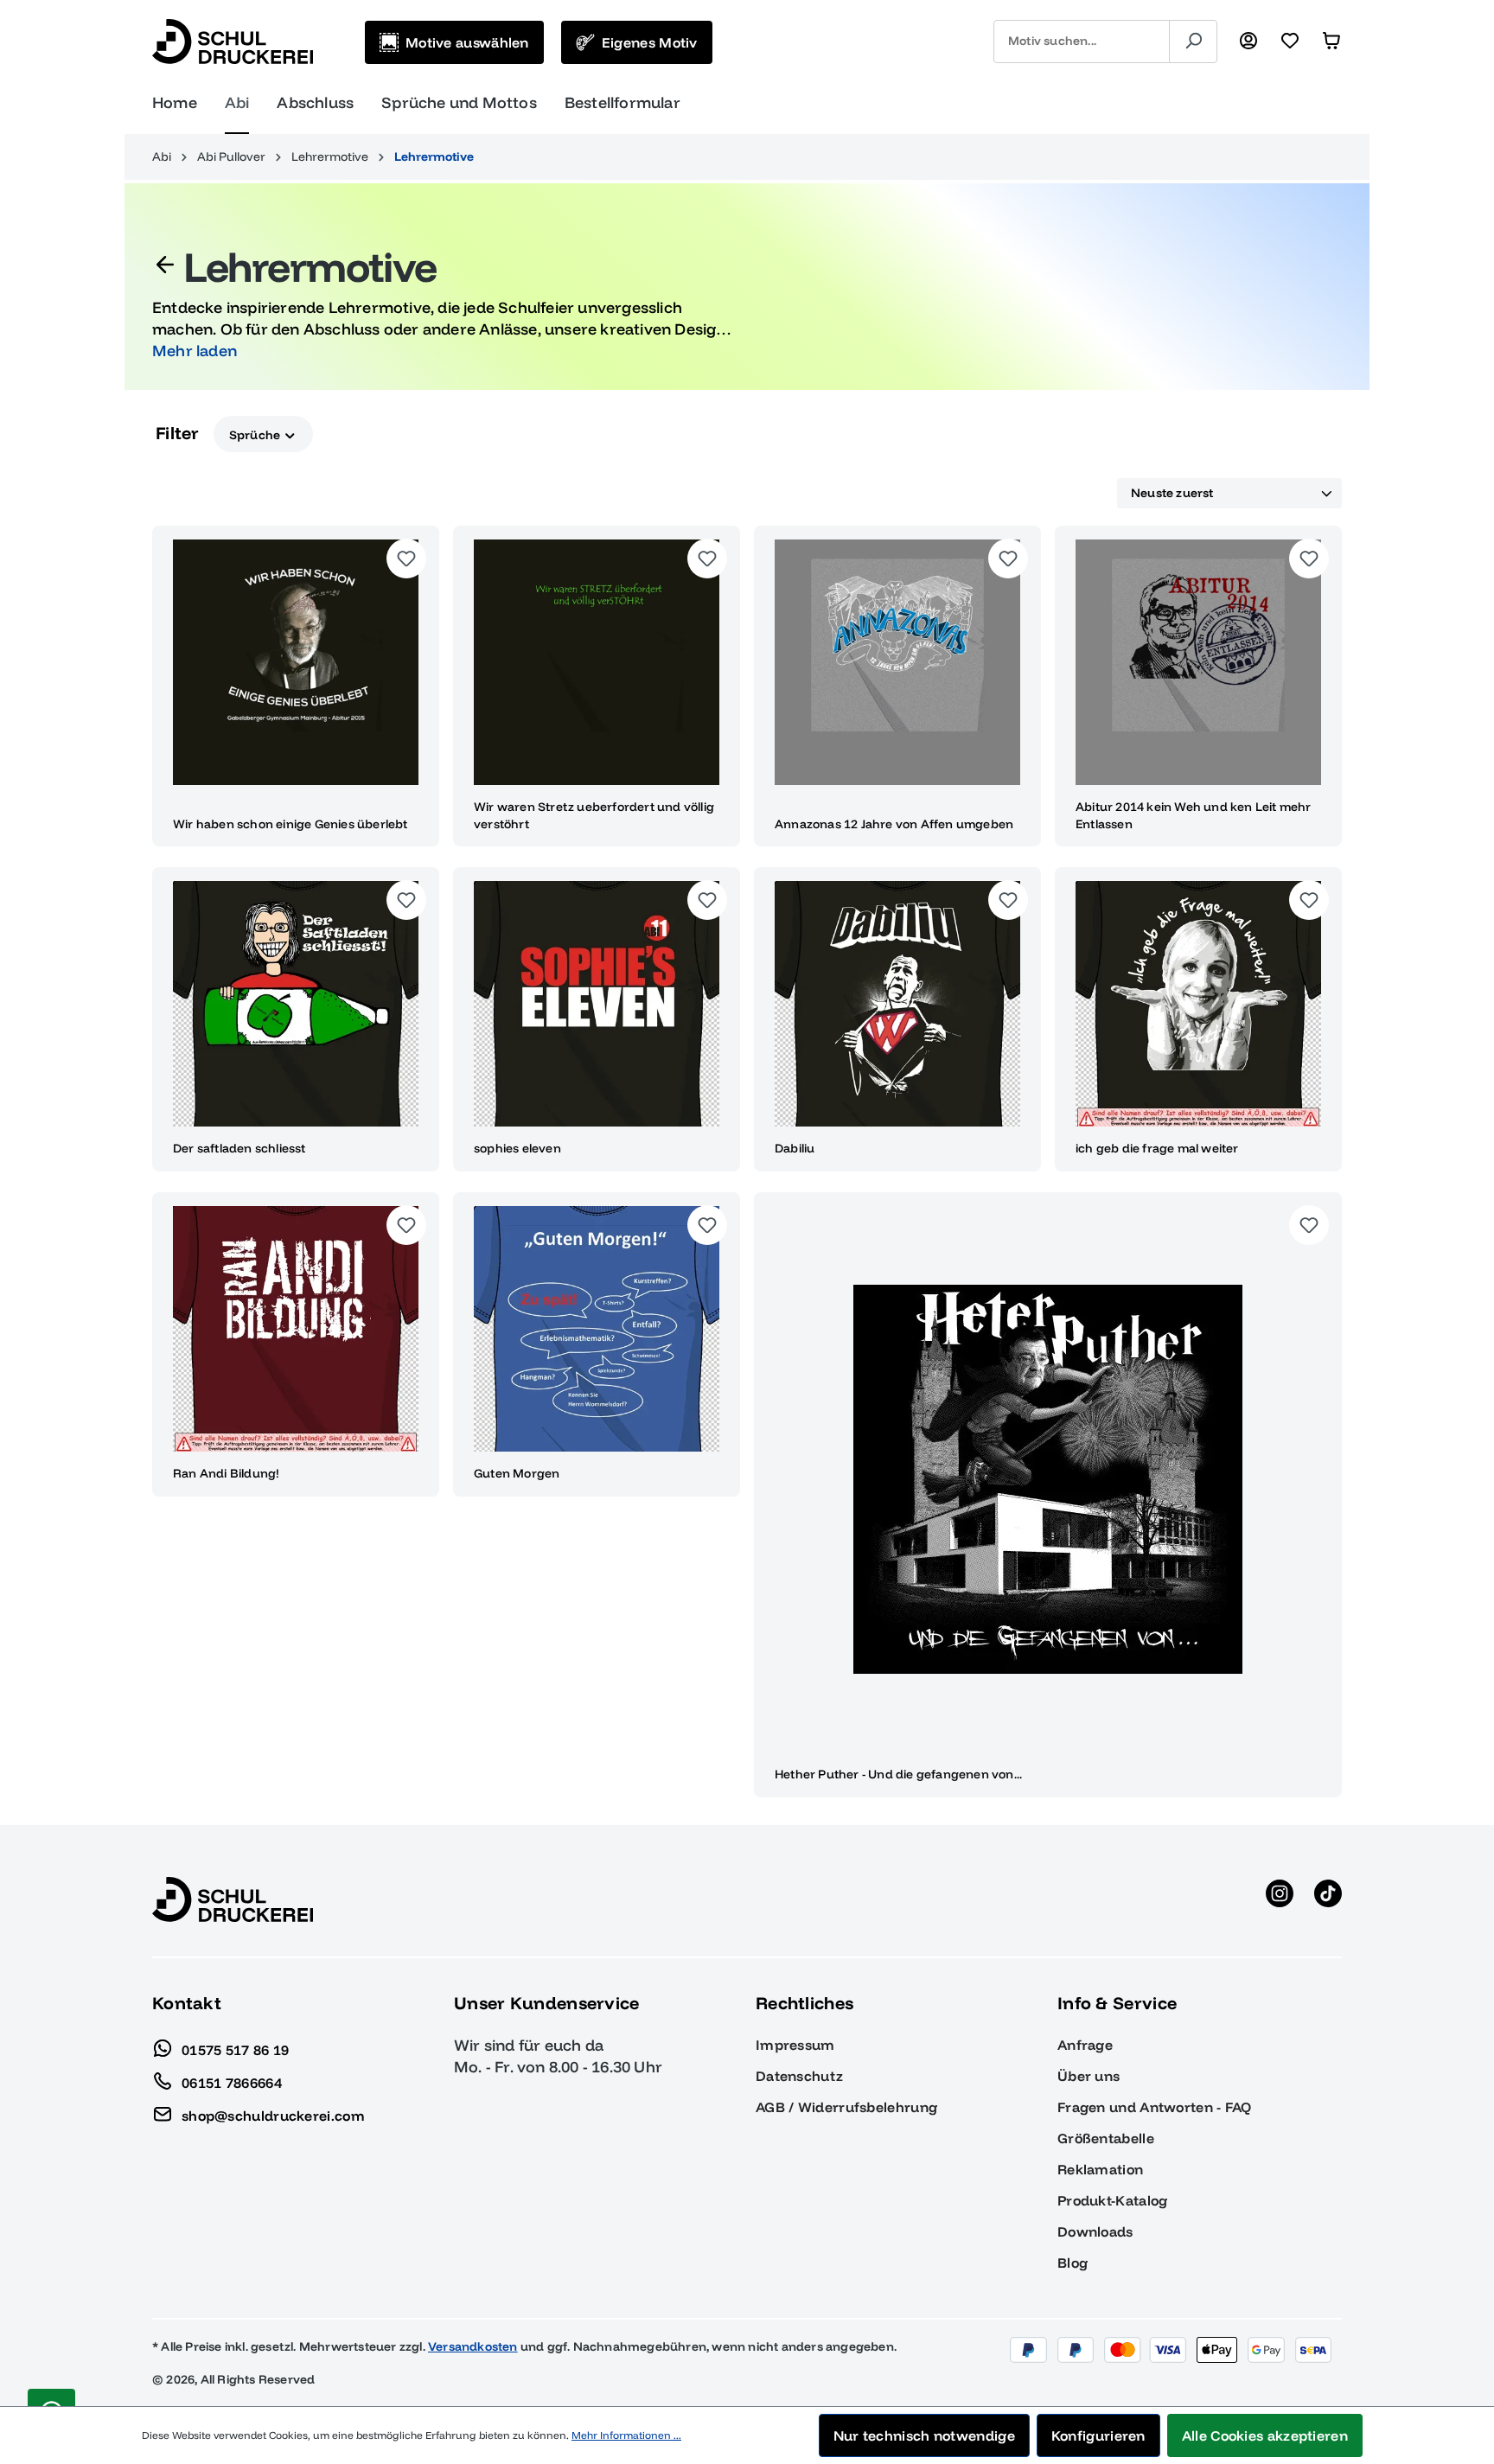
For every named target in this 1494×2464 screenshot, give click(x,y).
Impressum (795, 2045)
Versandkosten (473, 2346)
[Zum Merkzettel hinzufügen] (406, 559)
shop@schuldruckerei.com (273, 2115)
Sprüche (256, 434)
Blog (1073, 2263)
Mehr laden (195, 351)
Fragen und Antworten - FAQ (1155, 2107)
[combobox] (1082, 41)
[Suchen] (1193, 41)
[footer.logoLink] (233, 1898)
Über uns (1089, 2076)
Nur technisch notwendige (924, 2435)
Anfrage (1085, 2045)
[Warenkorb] (1331, 41)
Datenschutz (799, 2076)
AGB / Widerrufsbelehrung (846, 2107)
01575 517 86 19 (236, 2049)
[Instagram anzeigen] (1280, 1899)
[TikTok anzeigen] (1328, 1899)
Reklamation (1100, 2169)
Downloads (1095, 2231)
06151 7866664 (232, 2082)
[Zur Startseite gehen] (233, 41)
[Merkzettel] (1290, 41)
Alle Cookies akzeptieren (1265, 2435)
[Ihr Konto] (1248, 41)
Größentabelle (1106, 2138)
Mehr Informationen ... (626, 2435)
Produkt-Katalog (1113, 2200)
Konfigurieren (1098, 2435)
